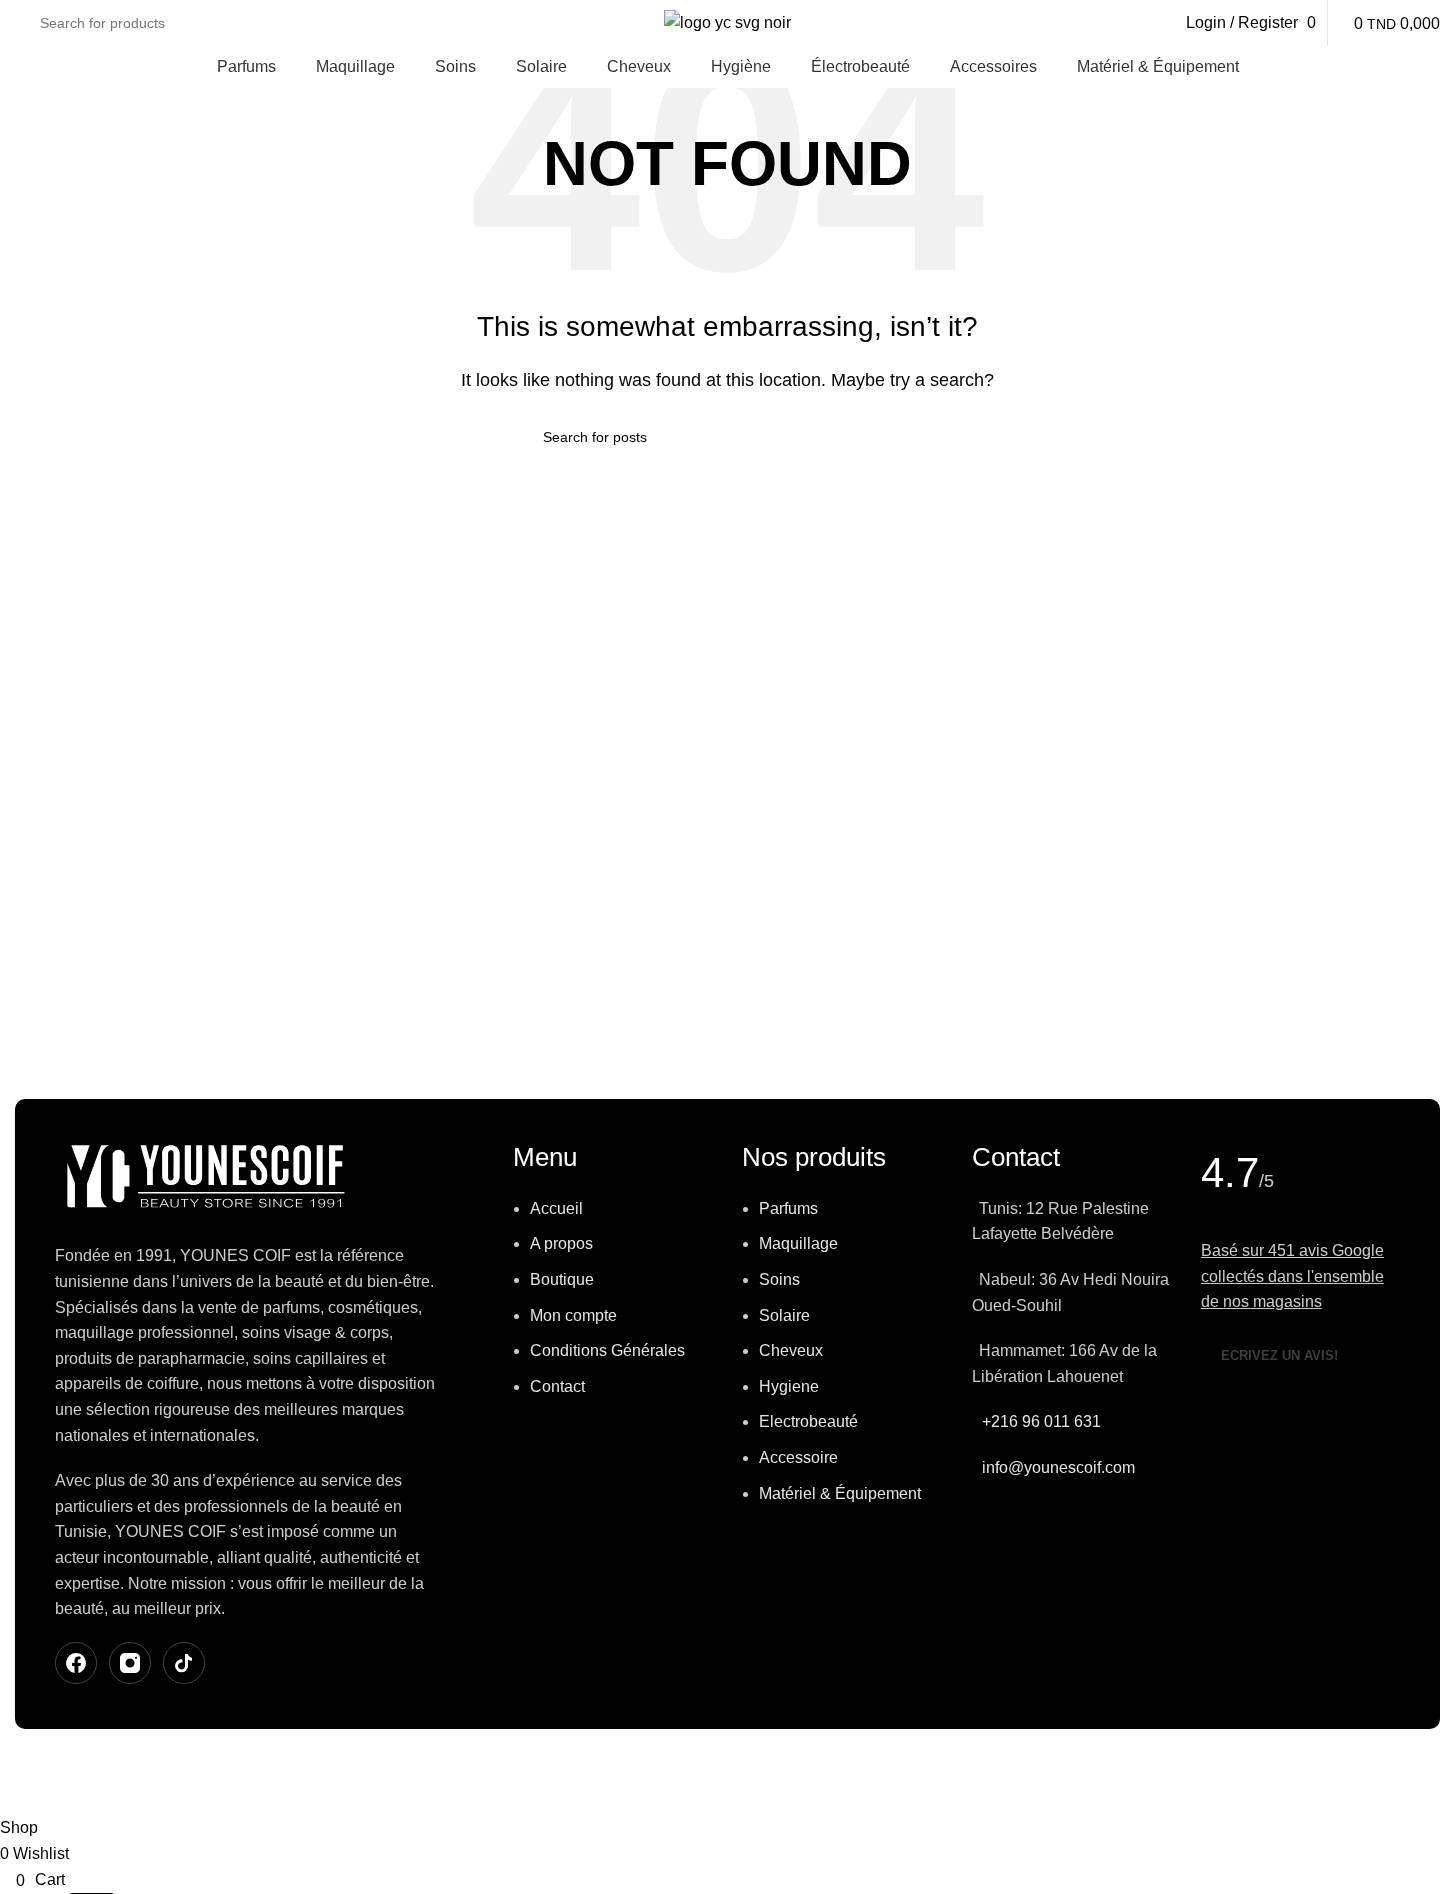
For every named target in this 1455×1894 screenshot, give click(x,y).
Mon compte (573, 1315)
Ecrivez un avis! (1279, 1355)
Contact (557, 1386)
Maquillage (798, 1243)
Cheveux (791, 1350)
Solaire (784, 1315)
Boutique (562, 1279)
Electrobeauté (808, 1421)
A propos (561, 1243)
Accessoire (798, 1457)
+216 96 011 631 (1041, 1421)
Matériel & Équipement (840, 1493)
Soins (779, 1279)
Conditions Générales (607, 1350)
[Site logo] (727, 21)
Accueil (556, 1208)
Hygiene (789, 1386)
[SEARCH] (905, 437)
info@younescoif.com (1058, 1467)
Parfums (788, 1208)
